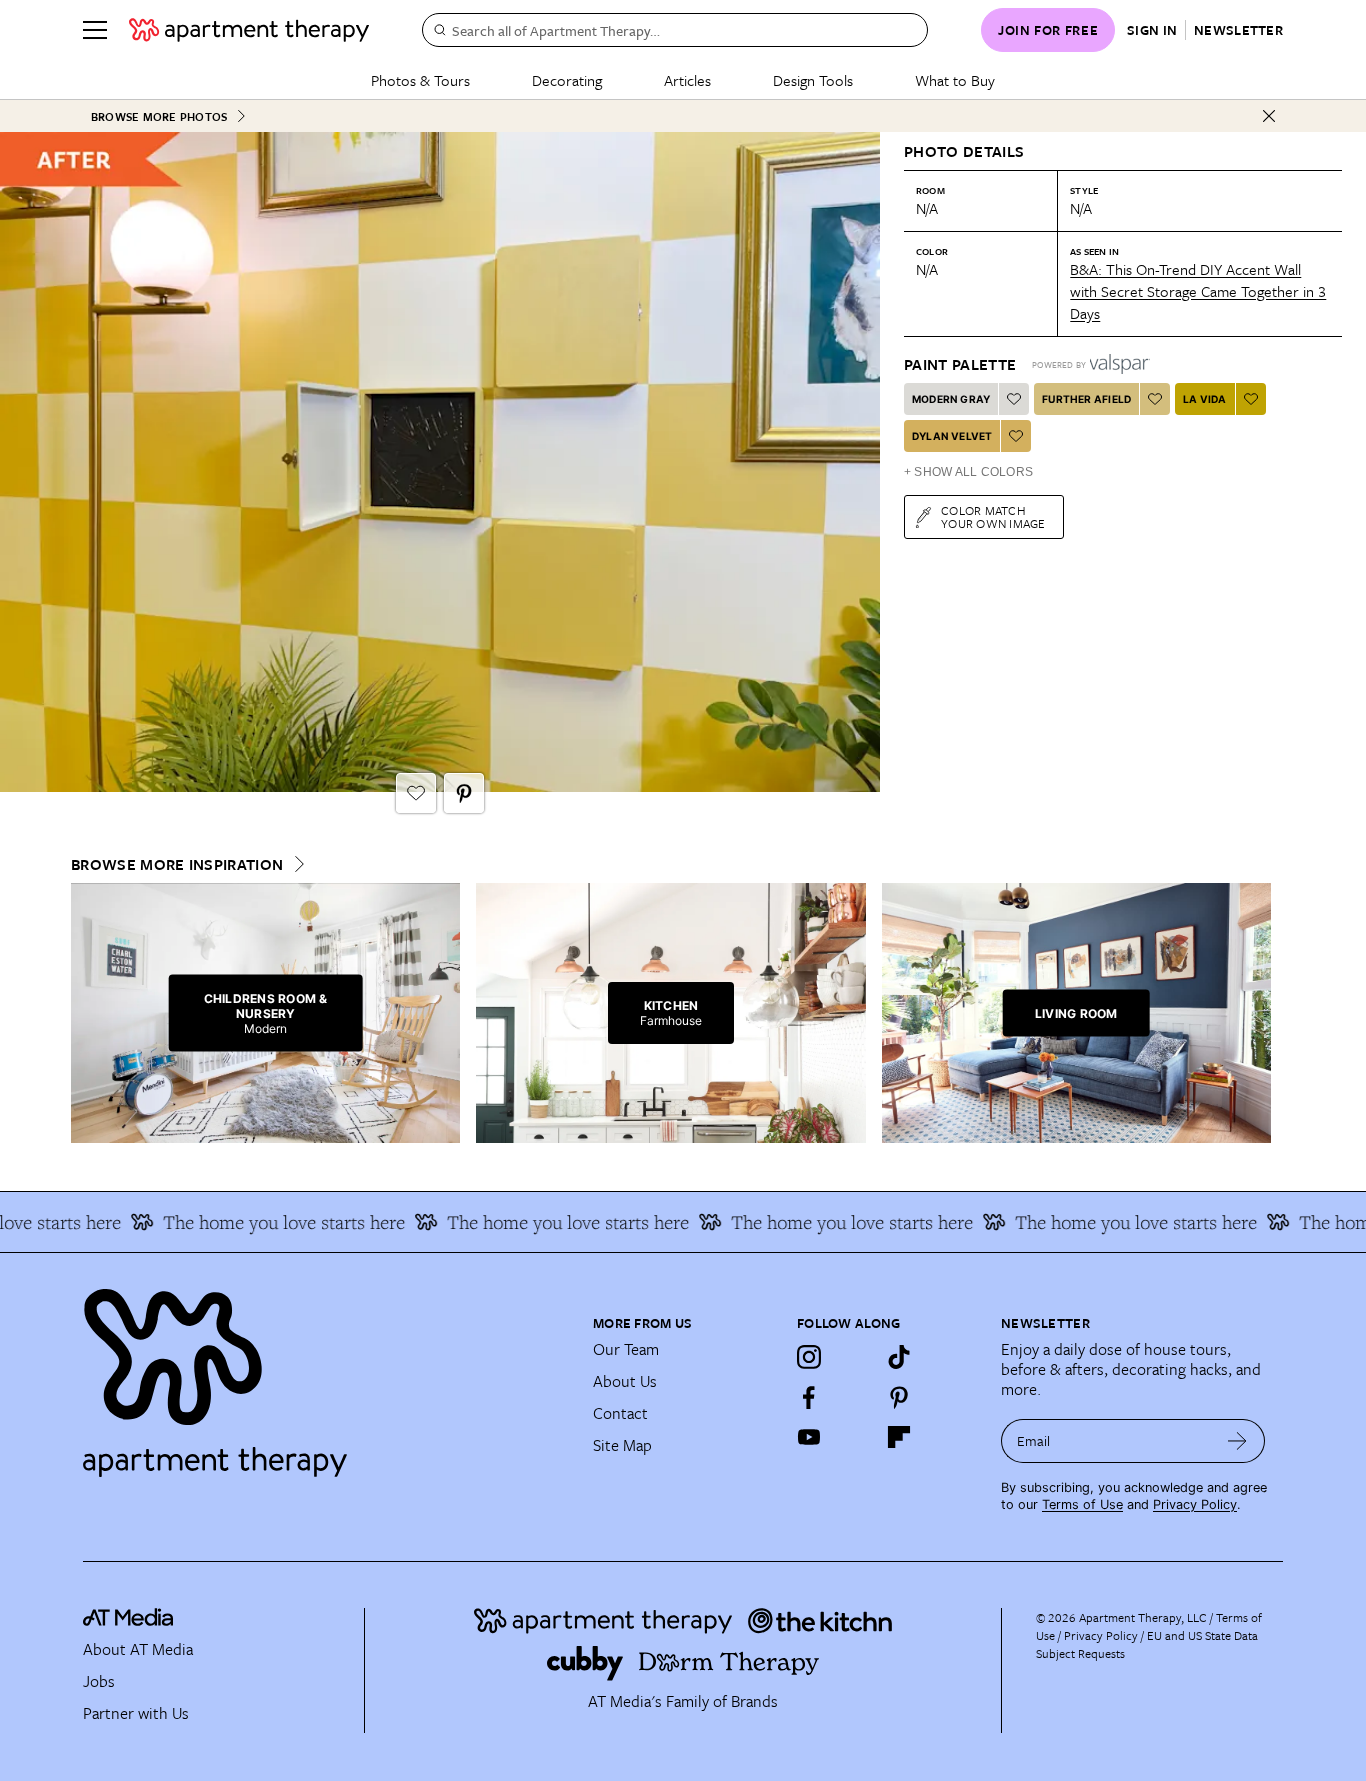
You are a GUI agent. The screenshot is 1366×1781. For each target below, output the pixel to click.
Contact (620, 1413)
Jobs (99, 1681)
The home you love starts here (262, 1222)
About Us (625, 1381)
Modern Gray (951, 399)
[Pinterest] (899, 1397)
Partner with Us (136, 1713)
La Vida (1204, 399)
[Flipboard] (899, 1437)
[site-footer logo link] (128, 1620)
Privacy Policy (1195, 1504)
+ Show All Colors (968, 472)
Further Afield (1086, 399)
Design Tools (813, 80)
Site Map (622, 1445)
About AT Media (138, 1649)
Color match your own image (993, 516)
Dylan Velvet (952, 436)
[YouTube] (809, 1437)
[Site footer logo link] (326, 1374)
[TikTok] (899, 1357)
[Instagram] (809, 1357)
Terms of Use (1082, 1504)
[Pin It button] (464, 793)
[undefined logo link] (249, 30)
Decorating (567, 80)
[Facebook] (809, 1397)
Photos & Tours (420, 80)
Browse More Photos (159, 116)
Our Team (626, 1349)
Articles (687, 80)
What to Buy (955, 80)
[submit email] (1237, 1441)
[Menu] (95, 30)
